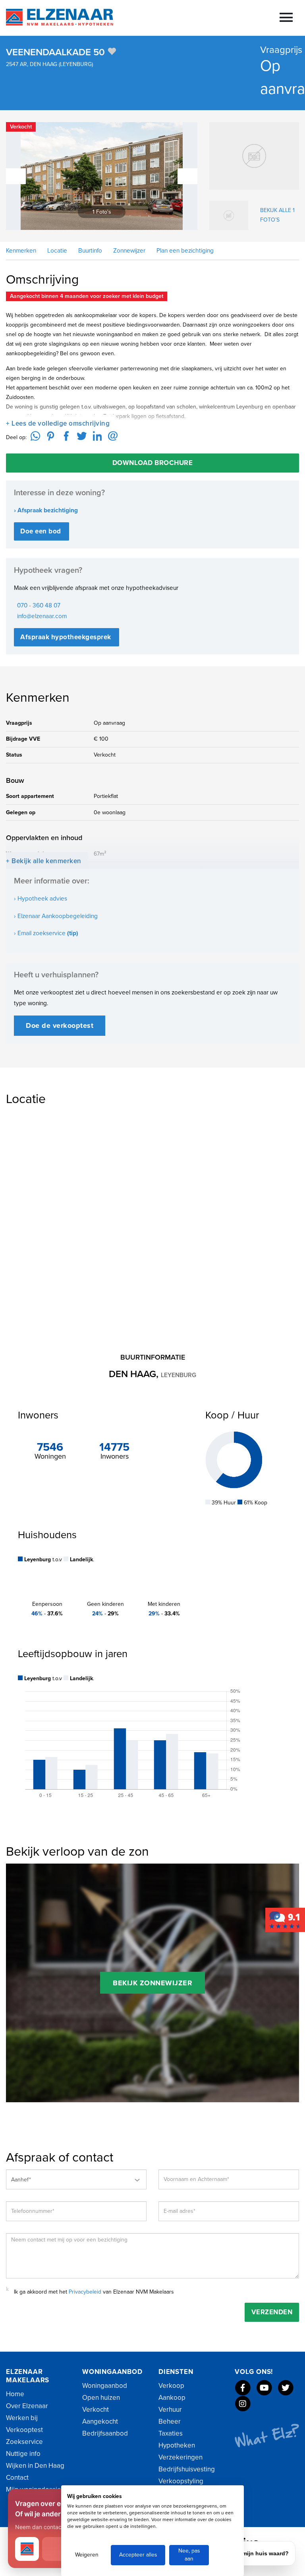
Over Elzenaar (27, 2406)
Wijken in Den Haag (35, 2466)
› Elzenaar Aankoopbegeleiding (56, 916)
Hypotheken (177, 2445)
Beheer (170, 2421)
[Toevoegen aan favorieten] (112, 51)
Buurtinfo (89, 251)
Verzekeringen (180, 2457)
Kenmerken (21, 251)
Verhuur (170, 2410)
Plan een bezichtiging (184, 251)
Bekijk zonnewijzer (152, 1983)
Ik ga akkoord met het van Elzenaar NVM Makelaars (94, 2292)
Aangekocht (100, 2421)
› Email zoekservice (46, 933)
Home (15, 2394)
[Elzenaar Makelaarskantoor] (285, 1919)
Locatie (56, 251)
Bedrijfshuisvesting (187, 2469)
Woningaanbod (105, 2386)
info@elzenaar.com (42, 616)
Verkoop (171, 2386)
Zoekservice (24, 2442)
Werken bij (22, 2418)
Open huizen (101, 2398)
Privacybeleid (85, 2292)
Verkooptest (24, 2430)
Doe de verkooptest (60, 1025)
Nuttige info (23, 2454)
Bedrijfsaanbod (105, 2433)
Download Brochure (153, 463)
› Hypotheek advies (41, 899)
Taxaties (171, 2433)
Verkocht (96, 2410)
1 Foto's (109, 212)
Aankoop (172, 2398)
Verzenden (272, 2312)
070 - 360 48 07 (39, 605)
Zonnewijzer (128, 251)
